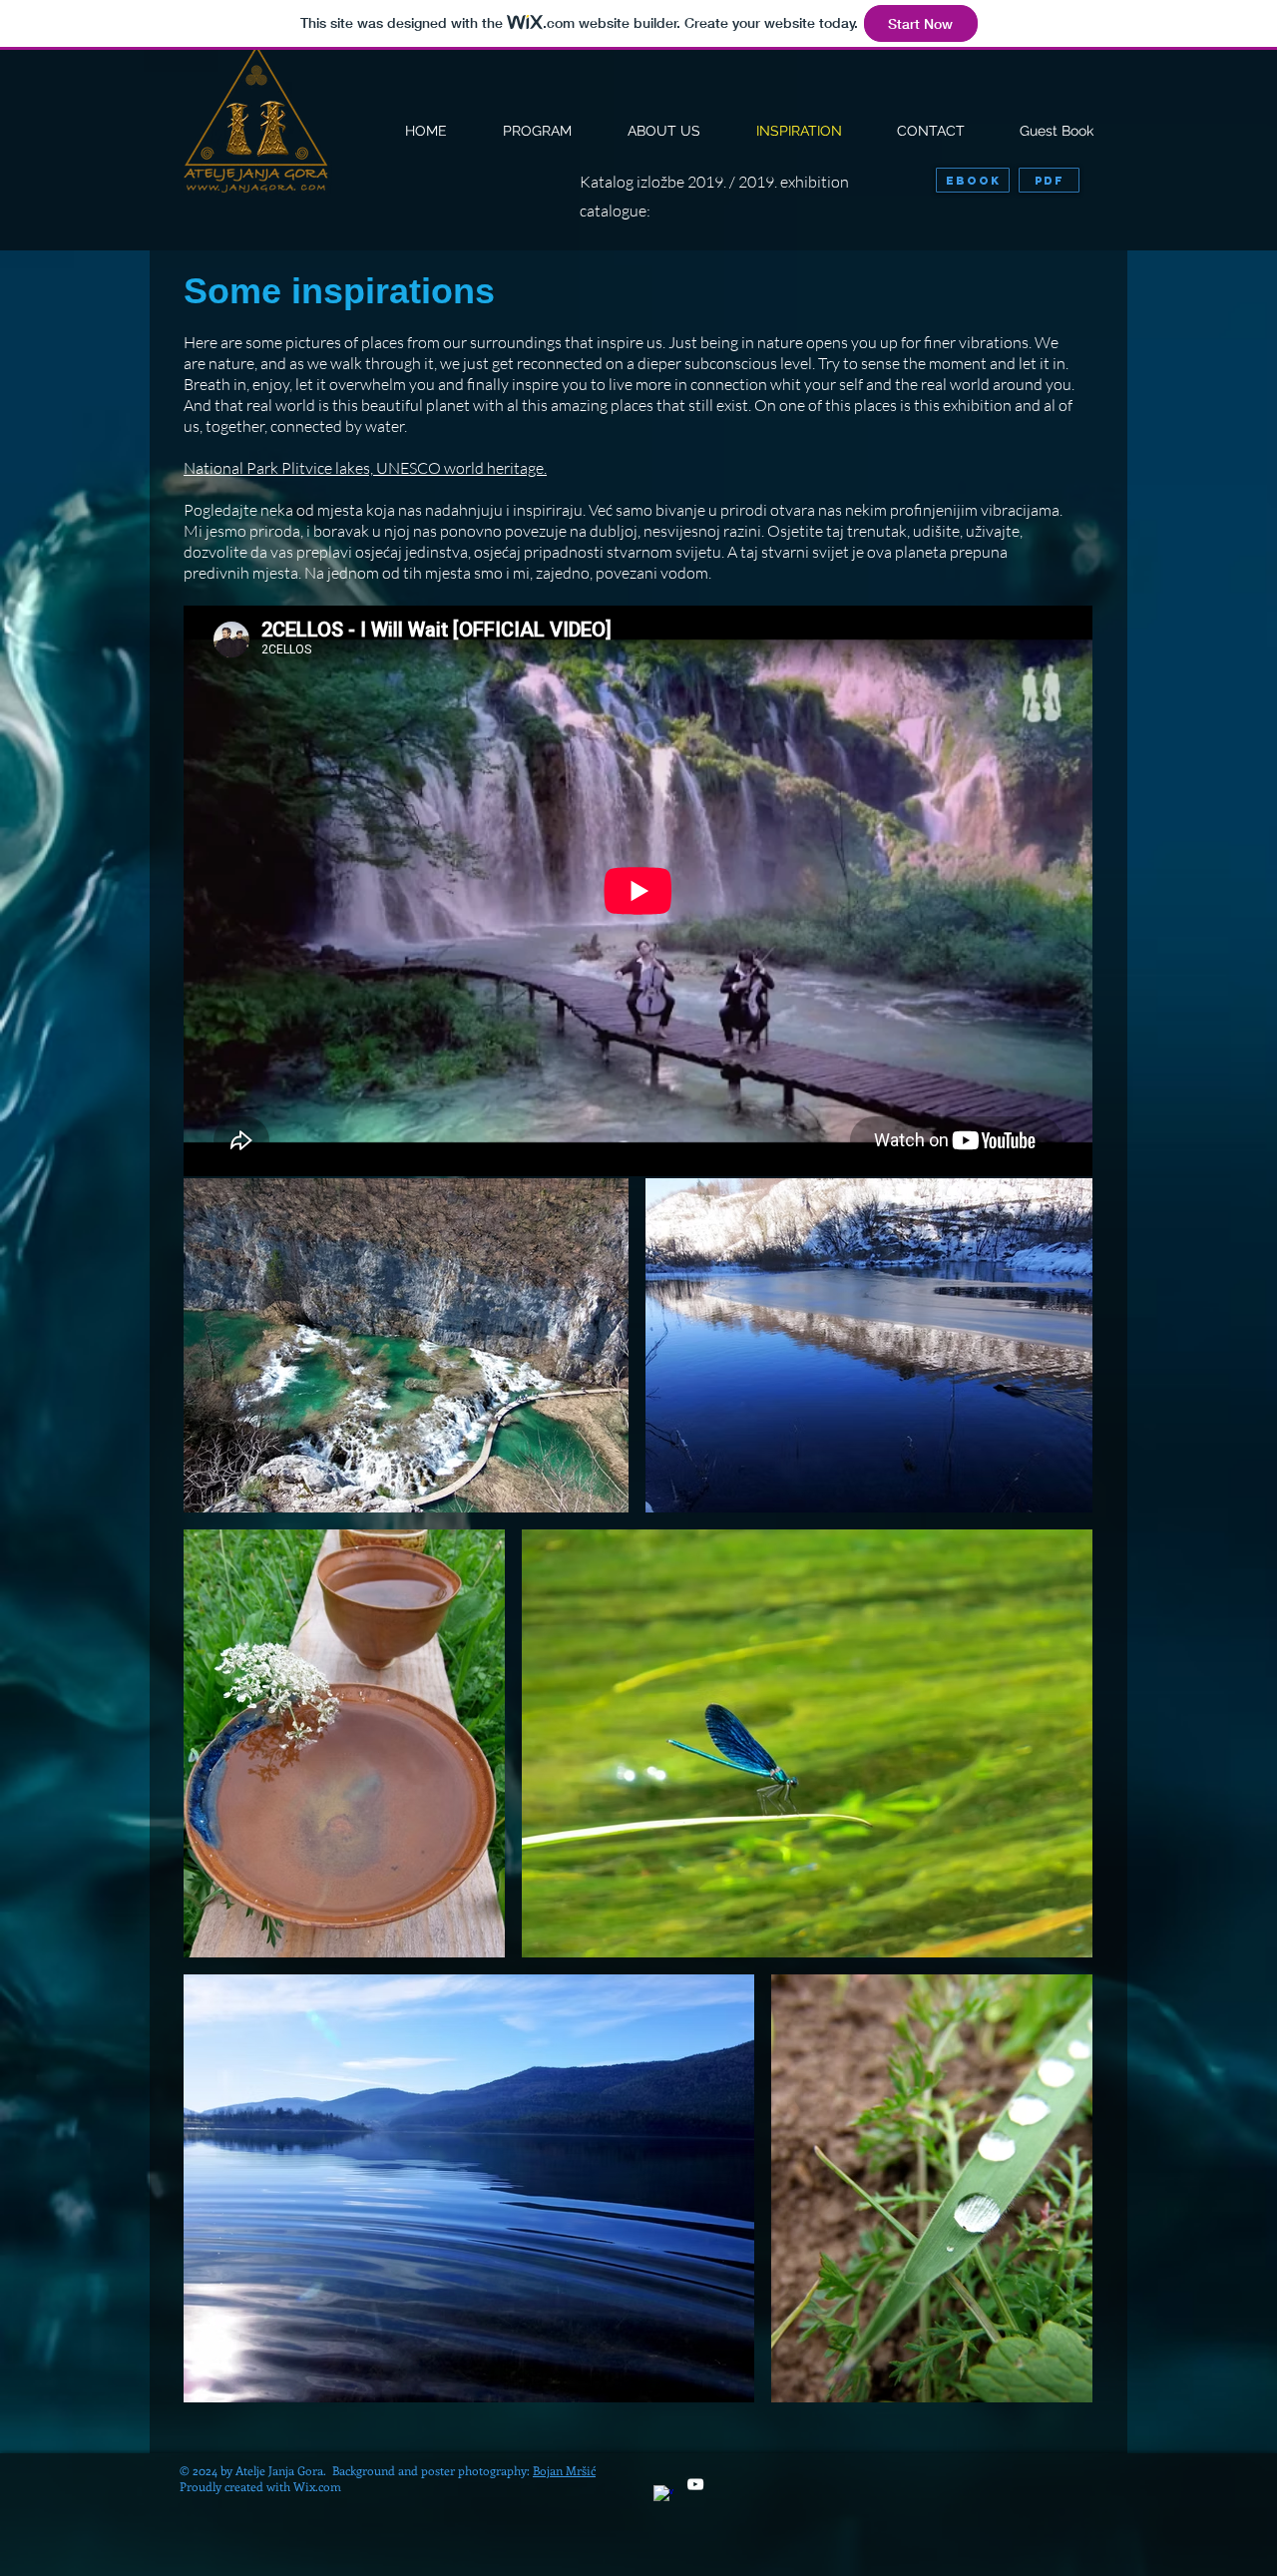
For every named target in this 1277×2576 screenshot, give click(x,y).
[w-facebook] (663, 2495)
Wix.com (317, 2486)
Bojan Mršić (564, 2470)
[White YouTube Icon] (695, 2484)
